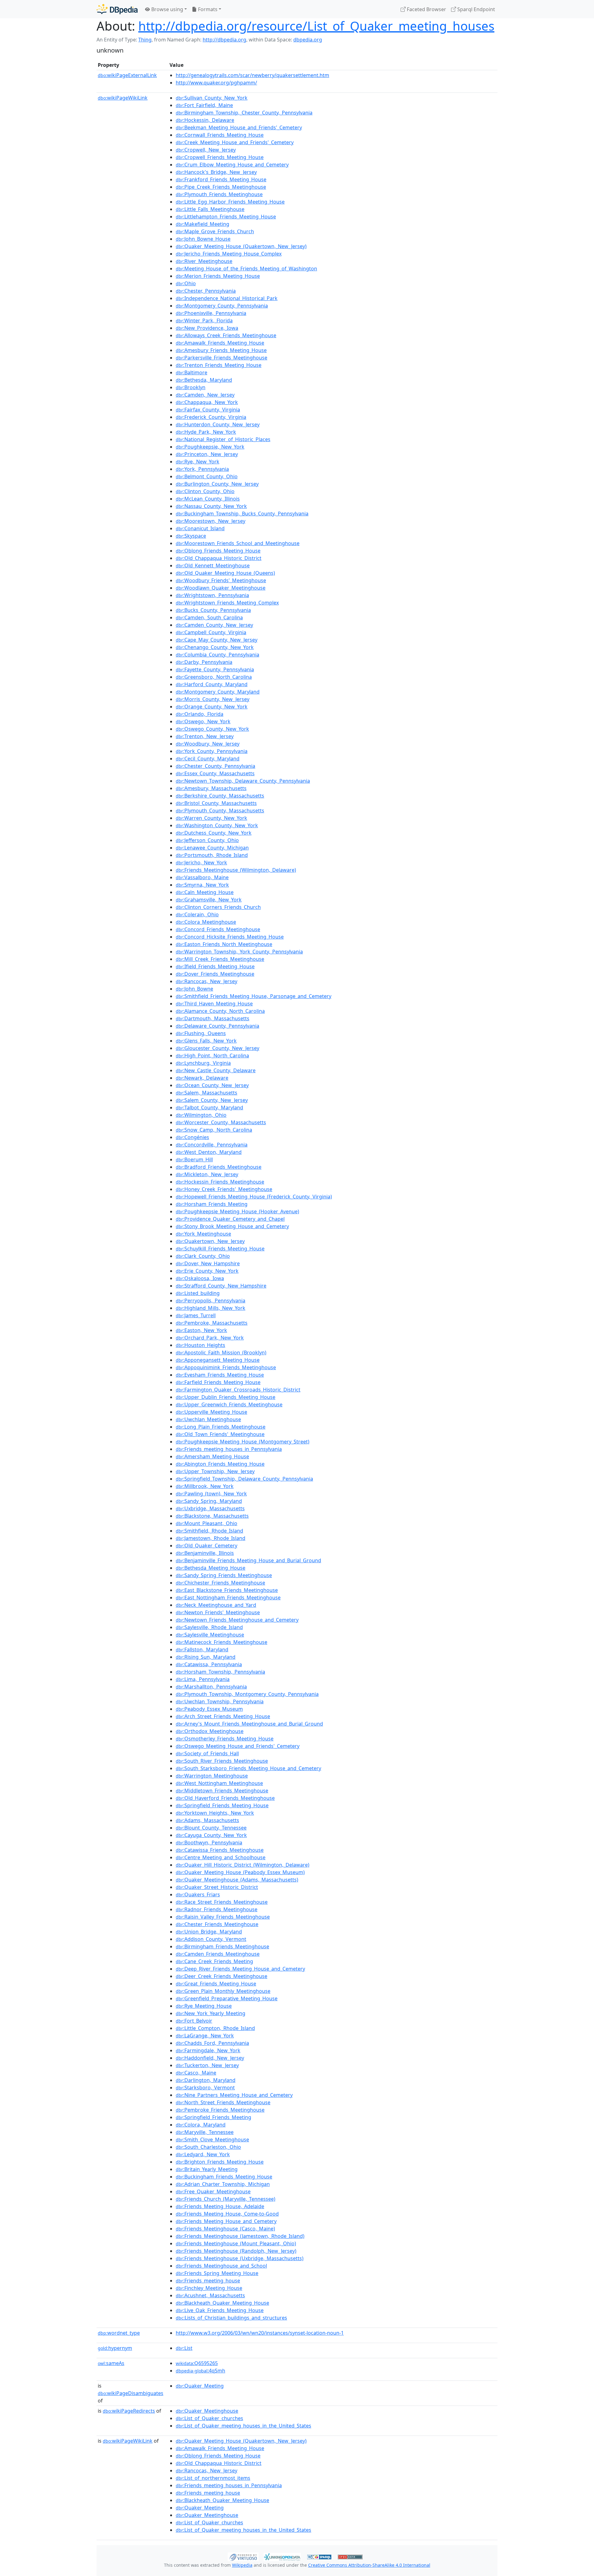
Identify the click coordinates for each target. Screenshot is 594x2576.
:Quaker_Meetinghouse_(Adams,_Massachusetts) (237, 1880)
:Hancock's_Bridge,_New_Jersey (216, 172)
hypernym (115, 2348)
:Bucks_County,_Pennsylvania (213, 610)
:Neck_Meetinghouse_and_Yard (216, 1605)
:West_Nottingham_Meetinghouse (219, 1783)
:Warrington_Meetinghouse (212, 1776)
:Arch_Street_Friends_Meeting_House (223, 1716)
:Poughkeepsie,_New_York (210, 447)
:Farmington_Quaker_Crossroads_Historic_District (238, 1390)
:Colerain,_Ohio (197, 914)
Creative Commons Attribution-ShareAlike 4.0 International (369, 2565)
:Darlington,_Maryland (206, 2080)
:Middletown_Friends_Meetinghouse (222, 1791)
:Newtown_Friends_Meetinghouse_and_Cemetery (237, 1620)
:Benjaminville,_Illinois (205, 1553)
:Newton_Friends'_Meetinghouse (218, 1612)
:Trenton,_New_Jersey (205, 736)
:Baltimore (192, 372)
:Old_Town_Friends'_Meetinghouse (220, 1434)
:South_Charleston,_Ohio (208, 2147)
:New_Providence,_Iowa (207, 328)
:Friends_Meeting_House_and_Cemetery (226, 2221)
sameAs (111, 2363)
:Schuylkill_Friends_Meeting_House (220, 1249)
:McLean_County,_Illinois (208, 499)
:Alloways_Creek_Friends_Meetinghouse (226, 335)
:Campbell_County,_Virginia (211, 632)
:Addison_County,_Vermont (211, 1939)
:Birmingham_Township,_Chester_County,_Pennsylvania (244, 113)
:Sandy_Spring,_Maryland (209, 1501)
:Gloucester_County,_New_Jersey (217, 1048)
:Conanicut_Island (200, 528)
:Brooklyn (191, 387)
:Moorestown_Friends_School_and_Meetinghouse (238, 543)
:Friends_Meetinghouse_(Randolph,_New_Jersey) (236, 2251)
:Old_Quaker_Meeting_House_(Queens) (225, 573)
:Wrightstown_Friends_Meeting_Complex (227, 603)
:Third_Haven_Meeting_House (214, 1004)
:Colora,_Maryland (201, 2125)
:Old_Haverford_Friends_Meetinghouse (225, 1798)
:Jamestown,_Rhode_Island (211, 1538)
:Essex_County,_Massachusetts (215, 773)
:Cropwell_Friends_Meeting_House (220, 157)
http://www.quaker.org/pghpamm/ (216, 83)
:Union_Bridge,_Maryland (209, 1932)
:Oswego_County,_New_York (212, 729)
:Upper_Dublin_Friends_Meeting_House (226, 1397)
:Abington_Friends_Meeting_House (220, 1464)
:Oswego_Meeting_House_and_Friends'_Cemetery (238, 1746)
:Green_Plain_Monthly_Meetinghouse (223, 1991)
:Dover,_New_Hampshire (208, 1263)
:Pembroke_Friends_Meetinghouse (220, 2110)
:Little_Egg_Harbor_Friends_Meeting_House (230, 202)
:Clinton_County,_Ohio (205, 491)
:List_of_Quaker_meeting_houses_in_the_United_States (243, 2426)
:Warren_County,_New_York (211, 818)
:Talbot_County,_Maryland (209, 1107)
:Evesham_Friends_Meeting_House (220, 1375)
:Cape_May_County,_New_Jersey (217, 640)
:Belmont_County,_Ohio (207, 476)
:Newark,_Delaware (202, 1078)
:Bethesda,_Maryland (204, 380)
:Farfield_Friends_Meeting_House (218, 1382)
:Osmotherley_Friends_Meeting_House (225, 1739)
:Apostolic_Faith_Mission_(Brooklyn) (221, 1353)
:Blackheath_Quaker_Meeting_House (222, 2303)
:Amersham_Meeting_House (212, 1456)
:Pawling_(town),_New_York (211, 1494)
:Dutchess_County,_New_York (214, 833)
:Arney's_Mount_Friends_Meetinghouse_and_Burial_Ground (249, 1724)
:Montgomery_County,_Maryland (218, 692)
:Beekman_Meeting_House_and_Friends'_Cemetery (239, 127)
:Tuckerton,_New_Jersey (207, 2065)
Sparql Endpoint (476, 9)
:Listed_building (198, 1293)
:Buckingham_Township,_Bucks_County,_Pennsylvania (242, 514)
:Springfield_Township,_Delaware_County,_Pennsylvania (244, 1479)
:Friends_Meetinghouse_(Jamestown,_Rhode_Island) (240, 2236)
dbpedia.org (308, 40)
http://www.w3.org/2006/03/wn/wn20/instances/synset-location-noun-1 (260, 2333)
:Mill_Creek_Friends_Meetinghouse (220, 959)
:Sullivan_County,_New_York (212, 98)
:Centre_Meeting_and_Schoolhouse (221, 1857)
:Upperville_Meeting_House (211, 1412)
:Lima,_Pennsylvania (203, 1679)
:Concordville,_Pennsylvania (212, 1145)
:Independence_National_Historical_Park (227, 298)
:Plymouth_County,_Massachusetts (220, 811)
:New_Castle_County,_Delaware (216, 1070)
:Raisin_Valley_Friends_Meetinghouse (223, 1917)
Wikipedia (242, 2565)
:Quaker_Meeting (200, 2386)
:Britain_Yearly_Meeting (207, 2169)
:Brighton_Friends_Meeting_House (220, 2162)
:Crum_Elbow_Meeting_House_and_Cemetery (232, 165)
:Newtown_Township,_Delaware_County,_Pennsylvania (243, 781)
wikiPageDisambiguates (131, 2393)
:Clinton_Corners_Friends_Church (218, 907)
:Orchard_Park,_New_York (210, 1338)
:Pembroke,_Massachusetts (212, 1323)
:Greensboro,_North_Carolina (214, 677)
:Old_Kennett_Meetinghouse (213, 566)
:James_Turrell (196, 1315)
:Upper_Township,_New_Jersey (215, 1471)
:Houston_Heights (200, 1345)
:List (184, 2348)
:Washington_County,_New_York (217, 825)
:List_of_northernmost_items (213, 2478)
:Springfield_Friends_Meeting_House (222, 1805)
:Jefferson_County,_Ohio (207, 840)
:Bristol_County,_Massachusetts (216, 803)
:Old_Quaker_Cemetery (207, 1546)
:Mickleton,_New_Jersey (207, 1174)
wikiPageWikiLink (123, 98)
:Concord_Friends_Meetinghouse (218, 929)
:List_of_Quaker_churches (209, 2418)
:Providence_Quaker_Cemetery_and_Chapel (230, 1219)
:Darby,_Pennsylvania (204, 662)
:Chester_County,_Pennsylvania (215, 766)
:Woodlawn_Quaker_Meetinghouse (221, 588)
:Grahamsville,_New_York (209, 900)
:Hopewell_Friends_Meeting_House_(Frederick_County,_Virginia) (254, 1197)
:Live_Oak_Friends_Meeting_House (220, 2310)
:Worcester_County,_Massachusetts (221, 1122)
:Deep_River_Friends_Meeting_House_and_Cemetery (240, 1969)
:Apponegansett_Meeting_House (218, 1360)
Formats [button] (207, 9)
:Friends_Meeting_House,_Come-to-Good (227, 2214)
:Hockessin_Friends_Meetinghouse (220, 1182)
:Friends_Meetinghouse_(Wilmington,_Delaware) (236, 870)
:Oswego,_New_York (203, 721)
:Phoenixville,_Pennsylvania (211, 313)
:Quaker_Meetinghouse (207, 2411)
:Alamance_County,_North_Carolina (220, 1011)
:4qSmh (200, 2371)
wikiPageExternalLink (127, 75)
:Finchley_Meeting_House (209, 2288)
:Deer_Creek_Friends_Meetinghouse (222, 1976)
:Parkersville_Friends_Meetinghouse (222, 358)
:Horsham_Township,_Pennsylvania (220, 1672)
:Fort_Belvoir (194, 2021)
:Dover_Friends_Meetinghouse (215, 974)
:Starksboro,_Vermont (205, 2088)
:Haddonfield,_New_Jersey (210, 2058)
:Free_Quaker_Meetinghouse (213, 2191)
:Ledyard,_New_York (203, 2154)
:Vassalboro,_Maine (202, 877)
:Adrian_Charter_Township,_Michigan (223, 2184)
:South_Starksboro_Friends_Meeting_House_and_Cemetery (248, 1768)
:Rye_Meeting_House (204, 2006)
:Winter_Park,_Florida (204, 320)
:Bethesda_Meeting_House (211, 1568)
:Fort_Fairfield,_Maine (204, 105)
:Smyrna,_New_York (202, 885)
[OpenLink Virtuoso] (243, 2556)
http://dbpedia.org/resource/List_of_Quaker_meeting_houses (316, 26)
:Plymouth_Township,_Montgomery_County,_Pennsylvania (247, 1694)
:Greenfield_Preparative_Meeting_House (227, 1998)
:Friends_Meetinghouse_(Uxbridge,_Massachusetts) (240, 2258)
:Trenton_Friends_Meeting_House (219, 365)
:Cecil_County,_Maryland (208, 759)
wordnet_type (119, 2333)
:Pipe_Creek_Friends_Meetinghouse (221, 187)
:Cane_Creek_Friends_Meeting (214, 1961)
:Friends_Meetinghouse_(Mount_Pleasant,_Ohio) (236, 2243)
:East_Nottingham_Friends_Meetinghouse (228, 1598)
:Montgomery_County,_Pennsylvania (222, 306)
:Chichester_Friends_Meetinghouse (220, 1583)
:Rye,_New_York (198, 462)
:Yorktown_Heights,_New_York (215, 1813)
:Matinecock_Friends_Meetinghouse (222, 1642)
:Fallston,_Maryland (202, 1649)
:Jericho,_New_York (201, 862)
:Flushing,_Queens (201, 1033)
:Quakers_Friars (198, 1894)
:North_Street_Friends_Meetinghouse (223, 2102)
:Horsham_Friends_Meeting (212, 1204)
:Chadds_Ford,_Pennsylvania (212, 2043)
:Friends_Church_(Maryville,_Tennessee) (226, 2199)
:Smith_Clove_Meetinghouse (212, 2139)
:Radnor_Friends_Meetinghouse (217, 1909)
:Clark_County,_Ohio (203, 1256)
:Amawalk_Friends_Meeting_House (220, 343)
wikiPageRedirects (129, 2411)
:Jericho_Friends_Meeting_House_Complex (229, 254)
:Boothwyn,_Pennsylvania (209, 1843)
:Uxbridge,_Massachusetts (210, 1508)
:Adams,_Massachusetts (207, 1820)
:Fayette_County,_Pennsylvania (215, 669)
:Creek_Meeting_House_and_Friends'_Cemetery (235, 142)
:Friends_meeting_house (208, 2281)
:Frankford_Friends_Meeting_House (221, 179)
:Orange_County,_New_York (212, 707)
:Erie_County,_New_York (207, 1271)
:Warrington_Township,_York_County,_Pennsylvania (239, 952)
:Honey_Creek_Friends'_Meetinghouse (224, 1189)
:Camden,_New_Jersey (205, 395)
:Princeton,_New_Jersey (207, 454)
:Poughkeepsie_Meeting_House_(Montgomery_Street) (243, 1442)
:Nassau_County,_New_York (211, 506)
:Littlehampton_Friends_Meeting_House (226, 217)
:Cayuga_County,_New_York (211, 1835)
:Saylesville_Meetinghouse (210, 1635)
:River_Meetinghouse (204, 261)
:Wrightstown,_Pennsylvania (212, 595)
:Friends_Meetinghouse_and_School (221, 2266)
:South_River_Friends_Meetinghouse (222, 1761)
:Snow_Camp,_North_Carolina (214, 1130)
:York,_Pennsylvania (202, 469)
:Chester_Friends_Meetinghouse (217, 1924)
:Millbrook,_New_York (205, 1486)
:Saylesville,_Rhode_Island (209, 1627)
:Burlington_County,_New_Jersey (217, 484)
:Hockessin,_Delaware (205, 120)
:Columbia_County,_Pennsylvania (217, 655)
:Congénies (192, 1137)
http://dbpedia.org (224, 40)
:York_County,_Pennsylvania (212, 751)
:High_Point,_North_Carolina (212, 1056)
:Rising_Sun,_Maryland (206, 1657)
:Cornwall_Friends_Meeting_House (220, 135)
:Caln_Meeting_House (205, 892)
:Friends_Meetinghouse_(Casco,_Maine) (225, 2229)
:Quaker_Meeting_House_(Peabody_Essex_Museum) (240, 1872)
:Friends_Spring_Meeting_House (217, 2273)
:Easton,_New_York (201, 1330)
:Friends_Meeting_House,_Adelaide (220, 2206)
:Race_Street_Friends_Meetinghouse (222, 1902)
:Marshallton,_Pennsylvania (211, 1687)
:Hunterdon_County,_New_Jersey (218, 424)
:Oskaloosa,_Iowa (200, 1278)
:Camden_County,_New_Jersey (214, 625)
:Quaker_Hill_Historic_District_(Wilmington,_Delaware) (243, 1865)
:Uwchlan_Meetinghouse (208, 1419)
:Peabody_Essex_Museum (209, 1709)
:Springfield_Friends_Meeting (213, 2117)
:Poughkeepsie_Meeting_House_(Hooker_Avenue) (237, 1211)
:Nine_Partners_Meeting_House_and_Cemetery (234, 2095)
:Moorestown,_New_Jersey (211, 521)
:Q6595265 (197, 2363)
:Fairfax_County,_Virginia (208, 410)
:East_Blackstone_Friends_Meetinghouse (227, 1590)
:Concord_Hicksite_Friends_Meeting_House (230, 937)
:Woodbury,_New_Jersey (208, 744)
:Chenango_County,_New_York (215, 647)
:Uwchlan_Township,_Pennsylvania (220, 1701)
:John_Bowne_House (203, 239)
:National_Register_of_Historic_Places (223, 439)
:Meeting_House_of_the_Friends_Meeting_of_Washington (246, 269)
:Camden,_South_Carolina (209, 617)
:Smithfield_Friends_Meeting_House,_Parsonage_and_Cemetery (254, 996)
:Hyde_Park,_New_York (206, 432)
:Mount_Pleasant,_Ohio (207, 1523)
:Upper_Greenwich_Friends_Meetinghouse (229, 1404)
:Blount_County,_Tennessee (211, 1828)
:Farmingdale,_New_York (208, 2050)
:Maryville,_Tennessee (205, 2132)
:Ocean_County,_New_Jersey (212, 1085)
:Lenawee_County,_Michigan (212, 848)
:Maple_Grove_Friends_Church (215, 231)
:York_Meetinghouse (203, 1234)
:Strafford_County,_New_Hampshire (221, 1286)
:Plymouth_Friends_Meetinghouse (219, 194)
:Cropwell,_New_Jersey (206, 150)
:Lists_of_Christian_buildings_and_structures (231, 2318)
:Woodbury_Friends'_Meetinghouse (221, 580)
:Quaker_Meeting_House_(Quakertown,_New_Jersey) (241, 246)
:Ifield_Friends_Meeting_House (215, 966)
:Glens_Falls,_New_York (206, 1041)
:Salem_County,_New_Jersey (212, 1100)
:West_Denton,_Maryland (209, 1152)
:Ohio (186, 283)
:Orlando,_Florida (200, 714)
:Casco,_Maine (196, 2073)
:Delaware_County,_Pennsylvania (217, 1026)
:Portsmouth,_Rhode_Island (212, 855)
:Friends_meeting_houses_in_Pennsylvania (229, 1449)
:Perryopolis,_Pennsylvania (211, 1301)
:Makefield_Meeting (202, 224)
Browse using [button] (167, 9)
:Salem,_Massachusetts (207, 1093)
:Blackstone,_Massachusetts (212, 1516)
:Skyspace (191, 536)
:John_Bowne (194, 989)
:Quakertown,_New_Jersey (210, 1241)
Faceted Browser (426, 9)
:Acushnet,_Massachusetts (210, 2295)
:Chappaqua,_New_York (207, 402)
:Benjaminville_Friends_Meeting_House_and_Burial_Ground (248, 1560)
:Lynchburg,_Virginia (203, 1063)
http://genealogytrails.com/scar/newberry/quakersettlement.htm (252, 75)
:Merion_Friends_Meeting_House (218, 276)
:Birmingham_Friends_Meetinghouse (222, 1946)
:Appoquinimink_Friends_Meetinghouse (226, 1367)
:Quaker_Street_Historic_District (217, 1887)
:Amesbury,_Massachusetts (211, 788)
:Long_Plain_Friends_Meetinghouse (221, 1427)
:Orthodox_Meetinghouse (210, 1731)
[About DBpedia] (117, 9)
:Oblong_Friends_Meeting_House (218, 551)
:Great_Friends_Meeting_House (216, 1984)
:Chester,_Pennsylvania (206, 291)
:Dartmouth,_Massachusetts (213, 1018)
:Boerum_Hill (194, 1159)
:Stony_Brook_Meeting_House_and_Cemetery (232, 1226)
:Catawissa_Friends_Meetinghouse (220, 1850)
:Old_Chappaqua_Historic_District (219, 558)
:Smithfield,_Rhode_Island (209, 1531)
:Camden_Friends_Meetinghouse (218, 1954)
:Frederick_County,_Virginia (211, 417)
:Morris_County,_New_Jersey (213, 699)
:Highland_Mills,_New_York (211, 1308)
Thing (145, 40)
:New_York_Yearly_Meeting (211, 2013)
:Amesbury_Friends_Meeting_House (221, 350)
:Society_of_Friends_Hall (207, 1753)
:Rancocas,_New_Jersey (207, 981)
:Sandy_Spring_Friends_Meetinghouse (224, 1575)
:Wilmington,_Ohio (201, 1115)
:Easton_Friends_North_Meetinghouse (224, 944)
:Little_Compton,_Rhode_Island (215, 2028)
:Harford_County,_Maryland (212, 684)
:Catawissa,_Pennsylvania (209, 1664)
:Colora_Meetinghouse (206, 922)
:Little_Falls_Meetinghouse (210, 209)
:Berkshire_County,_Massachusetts (220, 796)
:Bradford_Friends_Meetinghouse (219, 1167)
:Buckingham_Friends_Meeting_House (224, 2177)
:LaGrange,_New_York (205, 2036)
